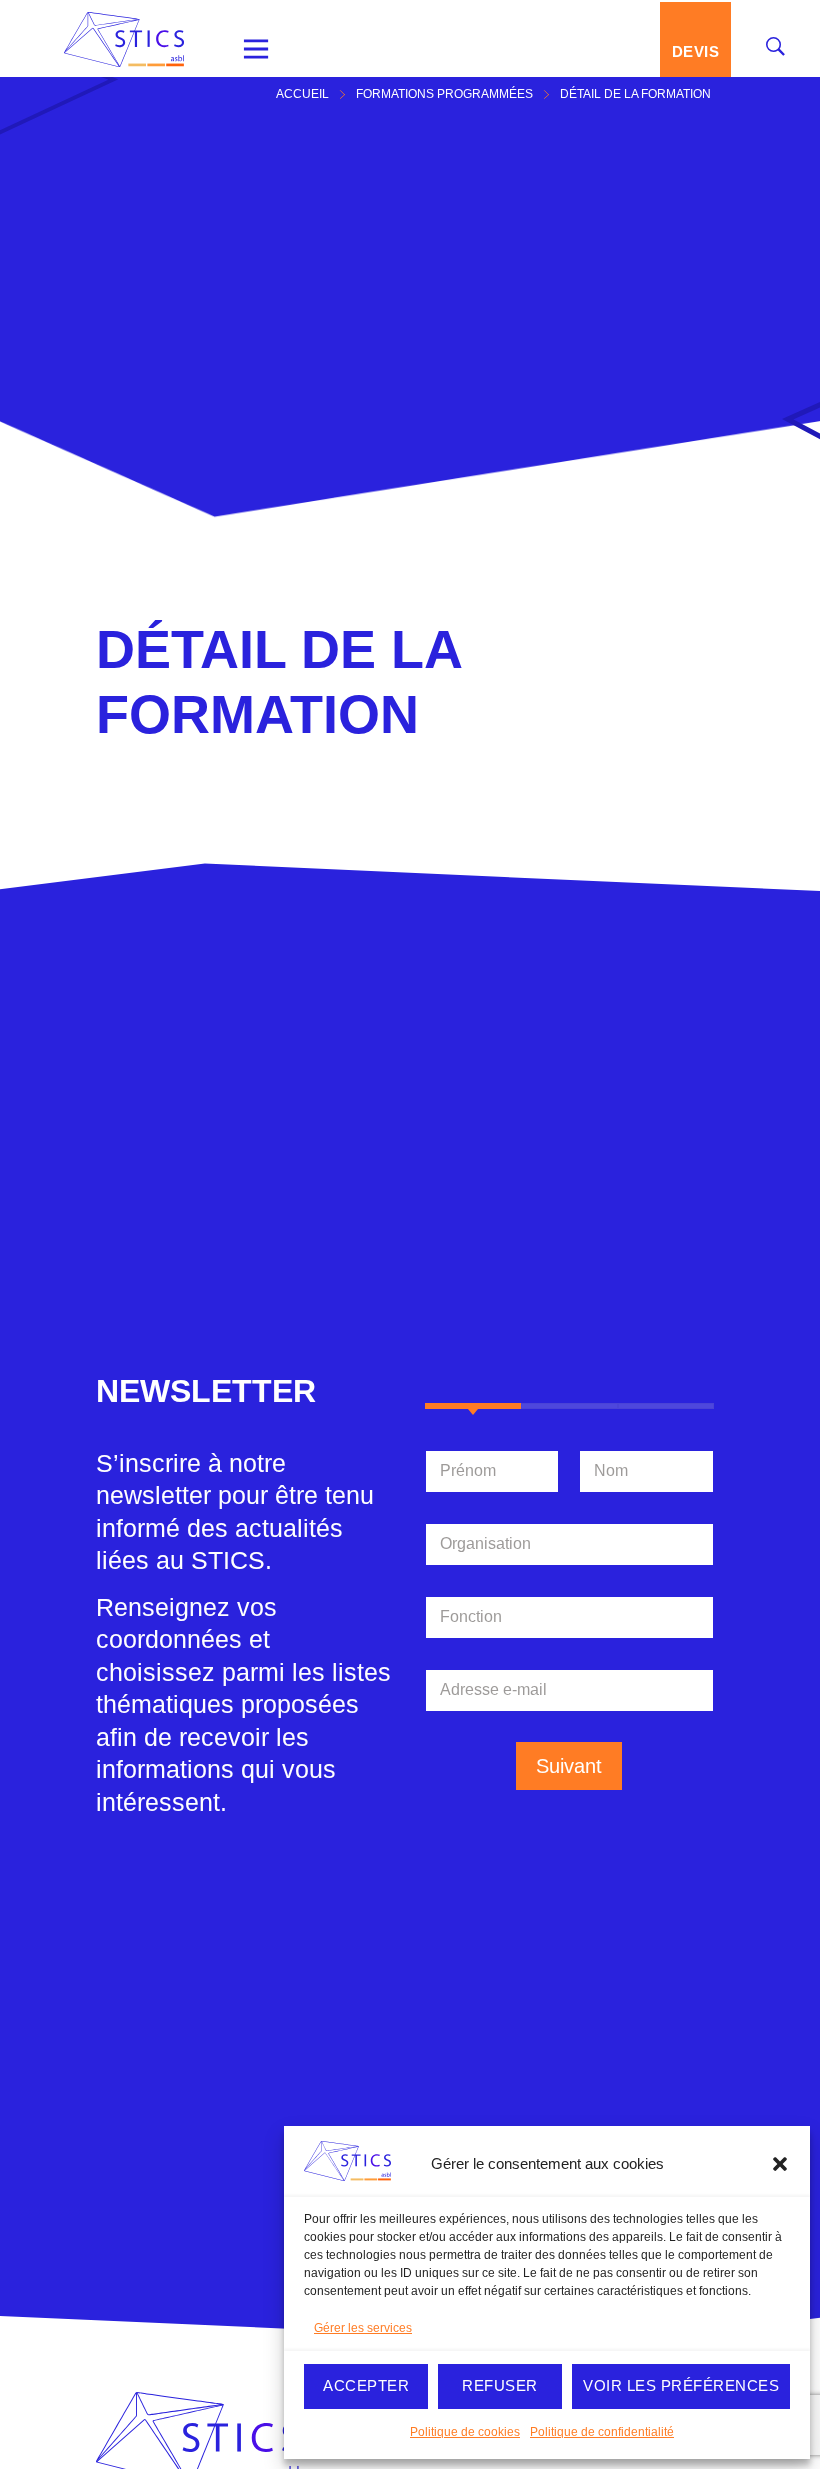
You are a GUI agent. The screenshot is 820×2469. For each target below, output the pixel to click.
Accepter (366, 2385)
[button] (780, 2164)
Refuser (500, 2385)
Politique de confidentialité (602, 2432)
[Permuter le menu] (256, 49)
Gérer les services (363, 2328)
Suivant (569, 1766)
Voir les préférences (681, 2385)
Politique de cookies (465, 2432)
